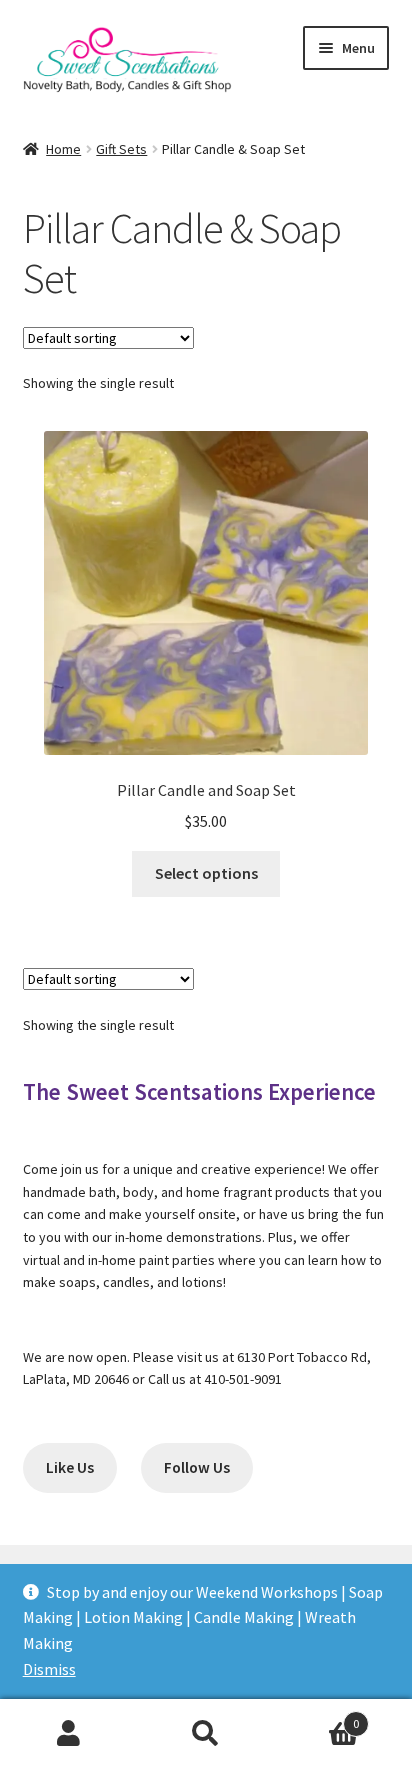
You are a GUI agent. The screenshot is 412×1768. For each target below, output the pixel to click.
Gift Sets (121, 149)
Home (63, 149)
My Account (68, 1734)
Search (205, 1734)
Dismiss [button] (49, 1669)
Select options (206, 873)
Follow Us (197, 1467)
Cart (317, 1716)
